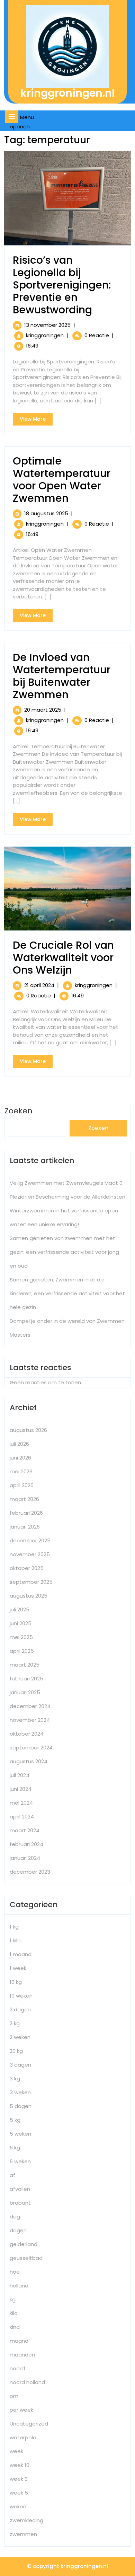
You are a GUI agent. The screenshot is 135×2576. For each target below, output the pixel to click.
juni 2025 (21, 1623)
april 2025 (22, 1651)
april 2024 (22, 1817)
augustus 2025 (29, 1596)
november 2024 (30, 1720)
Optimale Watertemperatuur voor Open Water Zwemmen (62, 480)
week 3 (19, 2479)
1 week (18, 1968)
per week (21, 2410)
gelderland (24, 2244)
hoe (15, 2272)
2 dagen (20, 2009)
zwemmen (23, 2534)
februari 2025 (26, 1679)
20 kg (16, 2051)
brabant (20, 2203)
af (12, 2175)
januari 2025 (25, 1692)
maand (19, 2341)
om (14, 2396)
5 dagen (21, 2106)
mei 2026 (21, 1471)
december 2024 (30, 1706)
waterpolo (23, 2437)
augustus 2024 (29, 1761)
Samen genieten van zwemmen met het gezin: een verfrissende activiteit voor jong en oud (64, 1252)
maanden (22, 2355)
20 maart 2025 (43, 710)
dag (15, 2217)
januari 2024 (25, 1858)
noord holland (27, 2382)
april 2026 (22, 1485)
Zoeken (98, 1128)
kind (15, 2327)
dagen (18, 2230)
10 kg (16, 1982)
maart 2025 (25, 1665)
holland (19, 2286)
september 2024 (31, 1748)
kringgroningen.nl (67, 93)
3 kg (15, 2079)
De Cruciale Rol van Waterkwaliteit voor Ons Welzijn (63, 958)
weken (18, 2506)
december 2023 (30, 1872)
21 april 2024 (39, 985)
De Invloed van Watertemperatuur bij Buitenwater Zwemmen (62, 676)
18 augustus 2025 (46, 513)
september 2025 (31, 1582)
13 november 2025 (47, 325)
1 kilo (15, 1940)
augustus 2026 (28, 1430)
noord (17, 2368)
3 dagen (20, 2065)
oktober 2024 (27, 1734)
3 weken (20, 2092)
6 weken (20, 2161)
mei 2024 (21, 1803)
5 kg (15, 2120)
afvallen (20, 2189)
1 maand (21, 1954)
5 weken (20, 2134)
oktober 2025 (27, 1568)
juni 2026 (20, 1458)
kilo (14, 2313)
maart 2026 (24, 1499)
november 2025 (30, 1554)
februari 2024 (26, 1844)
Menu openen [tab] (25, 122)
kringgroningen (45, 335)
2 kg (15, 2023)
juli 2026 (19, 1444)
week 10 (20, 2465)
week (16, 2451)
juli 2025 (20, 1609)
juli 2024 (20, 1775)
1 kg (14, 1927)
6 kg (15, 2148)
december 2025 (30, 1540)
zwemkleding (26, 2520)
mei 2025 (21, 1637)
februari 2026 (26, 1513)
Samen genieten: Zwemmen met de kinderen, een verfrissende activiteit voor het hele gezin (67, 1293)
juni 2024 (21, 1789)
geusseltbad (26, 2258)
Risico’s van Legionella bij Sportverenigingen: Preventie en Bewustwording (62, 285)
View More (36, 420)
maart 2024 (25, 1830)
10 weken (21, 1996)
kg (13, 2299)
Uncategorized (29, 2424)
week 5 (19, 2493)
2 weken (20, 2037)
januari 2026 (25, 1527)
